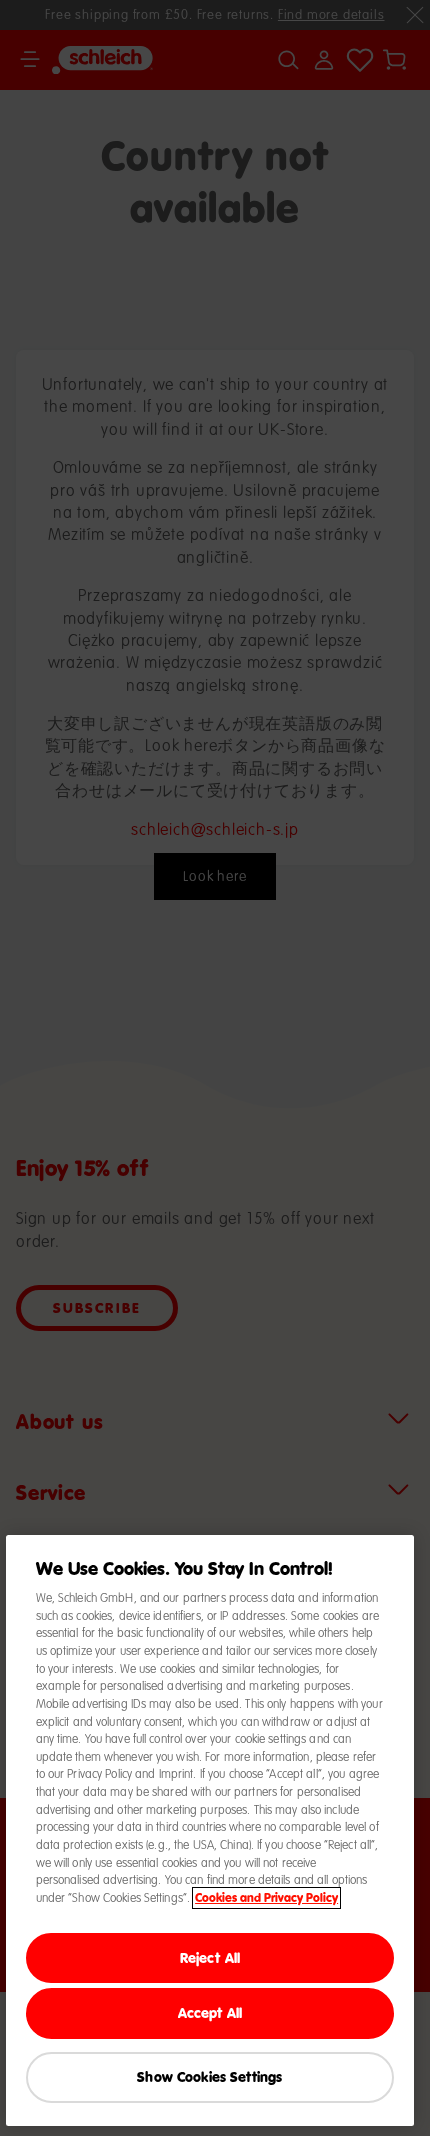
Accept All (210, 2012)
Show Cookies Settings (209, 2076)
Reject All (210, 1957)
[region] (210, 1830)
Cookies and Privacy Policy (266, 1898)
